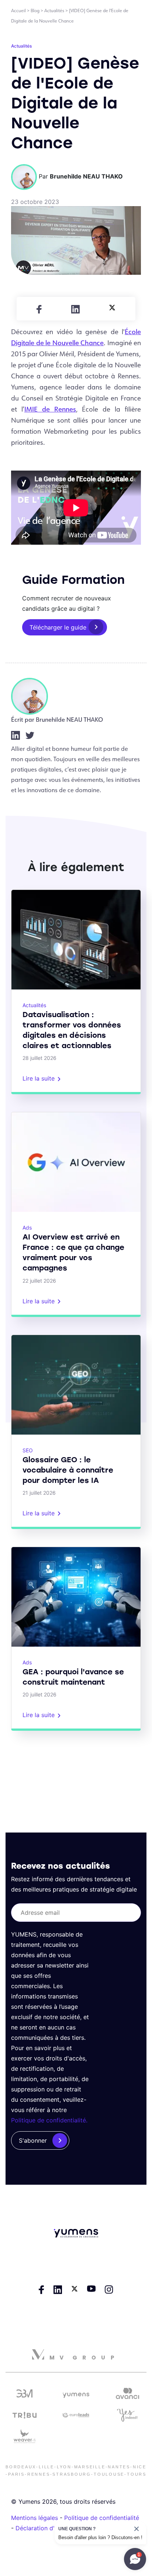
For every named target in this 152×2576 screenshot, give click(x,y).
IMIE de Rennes (50, 409)
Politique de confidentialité (102, 2518)
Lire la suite (39, 1078)
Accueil (18, 11)
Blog (35, 11)
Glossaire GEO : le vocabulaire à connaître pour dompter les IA (68, 1470)
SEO (28, 1450)
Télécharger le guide (58, 627)
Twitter (30, 735)
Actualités (54, 11)
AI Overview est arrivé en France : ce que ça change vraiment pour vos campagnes (73, 1252)
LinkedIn (15, 735)
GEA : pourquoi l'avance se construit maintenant (73, 1677)
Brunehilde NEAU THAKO (69, 719)
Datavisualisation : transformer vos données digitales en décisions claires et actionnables (72, 1030)
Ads (27, 1228)
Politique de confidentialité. (49, 2120)
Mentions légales (34, 2518)
